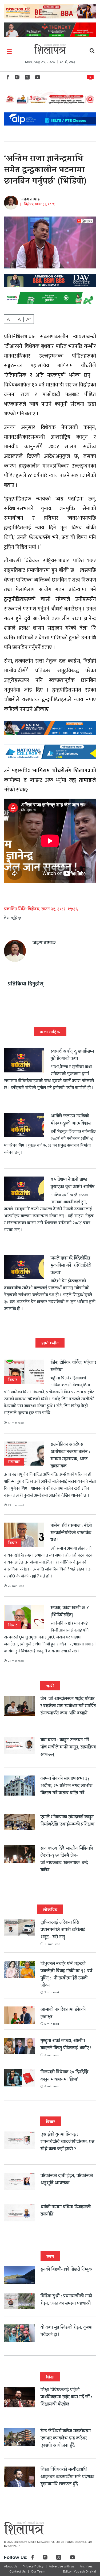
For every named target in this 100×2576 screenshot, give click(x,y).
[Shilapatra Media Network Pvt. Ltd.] (50, 49)
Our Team (38, 2571)
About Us (11, 2566)
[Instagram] (17, 79)
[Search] (92, 52)
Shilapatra (92, 76)
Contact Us (17, 2571)
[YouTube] (38, 79)
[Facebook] (8, 79)
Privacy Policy (33, 2566)
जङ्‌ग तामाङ (30, 200)
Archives (86, 2566)
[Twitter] (27, 79)
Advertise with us (62, 2566)
